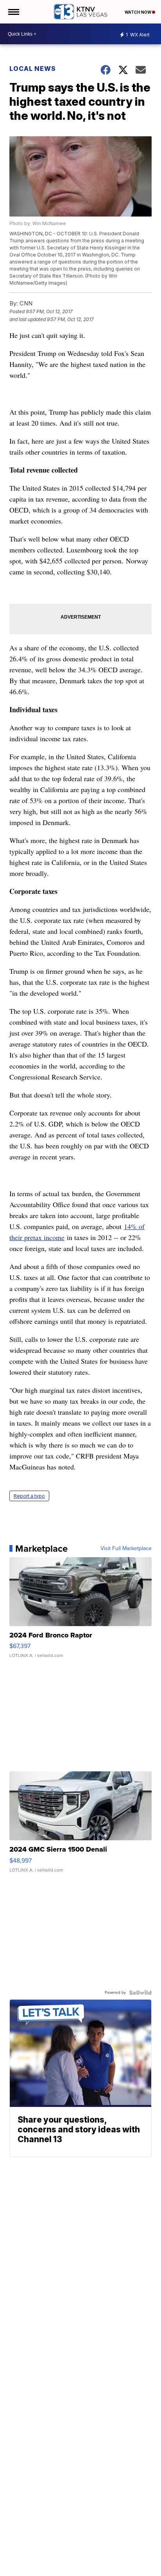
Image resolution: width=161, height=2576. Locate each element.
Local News (33, 69)
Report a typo (29, 1496)
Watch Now (138, 12)
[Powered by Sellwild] (140, 1993)
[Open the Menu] (13, 12)
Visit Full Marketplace (126, 1549)
